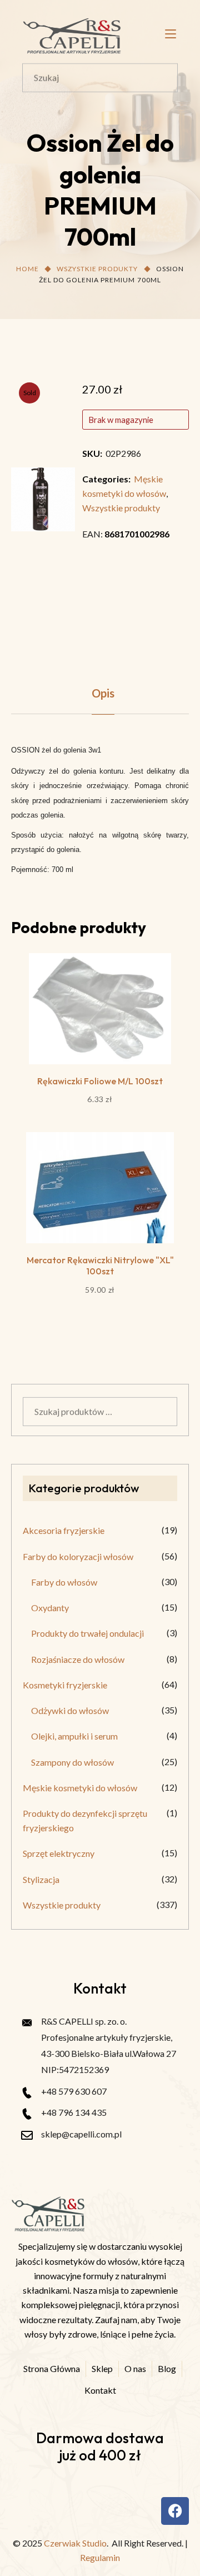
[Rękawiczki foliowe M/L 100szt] (100, 1009)
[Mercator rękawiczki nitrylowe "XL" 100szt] (100, 1188)
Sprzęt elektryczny (59, 1853)
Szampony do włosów (72, 1762)
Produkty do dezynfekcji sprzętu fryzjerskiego (85, 1820)
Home (27, 269)
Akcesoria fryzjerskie (64, 1530)
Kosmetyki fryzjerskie (65, 1685)
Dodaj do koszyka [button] (100, 1041)
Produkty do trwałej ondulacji (87, 1633)
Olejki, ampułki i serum (74, 1736)
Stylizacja (41, 1879)
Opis (103, 693)
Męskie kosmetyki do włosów (80, 1788)
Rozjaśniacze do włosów (78, 1659)
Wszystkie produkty (97, 269)
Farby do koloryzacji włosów (78, 1556)
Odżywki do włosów (70, 1710)
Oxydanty (50, 1608)
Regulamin (100, 2557)
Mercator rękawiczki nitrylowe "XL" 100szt (100, 1265)
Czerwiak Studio (75, 2543)
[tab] (103, 693)
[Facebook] (175, 2511)
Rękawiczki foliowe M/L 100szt (100, 1081)
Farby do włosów (64, 1582)
